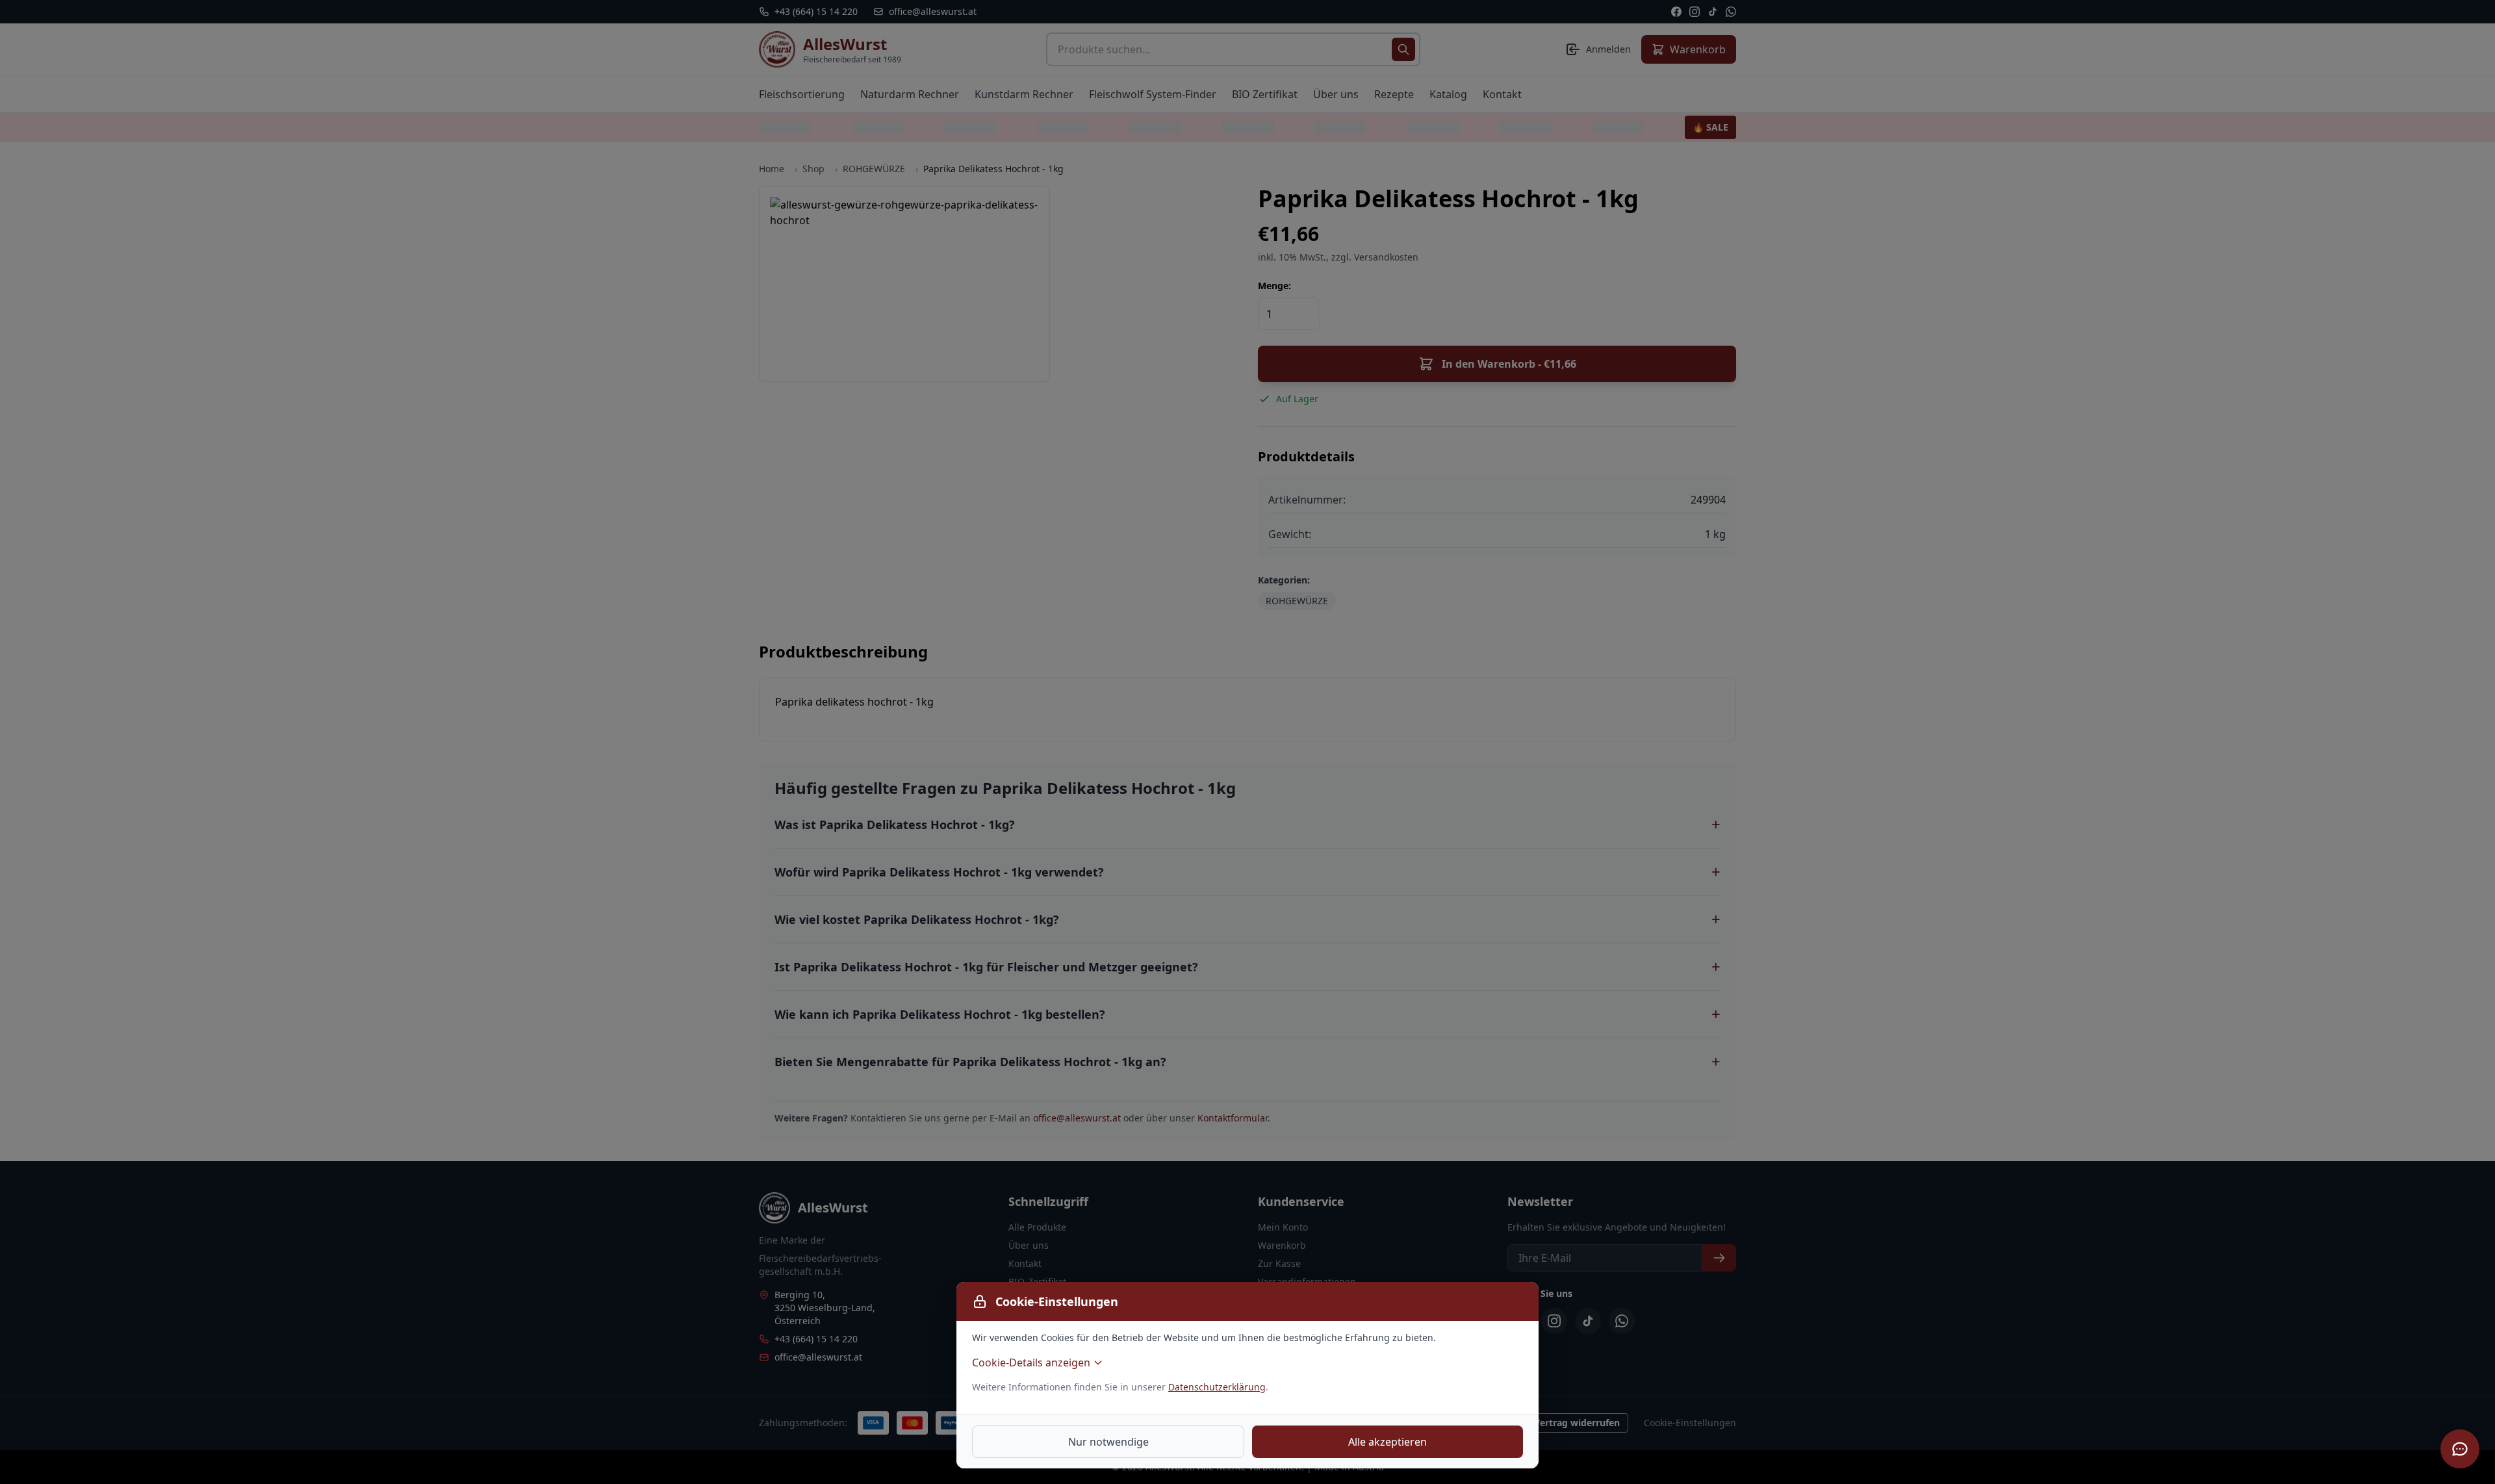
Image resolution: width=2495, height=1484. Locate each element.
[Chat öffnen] (2460, 1449)
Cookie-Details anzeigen (1031, 1362)
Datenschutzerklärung (1217, 1387)
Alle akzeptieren (1388, 1442)
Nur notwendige (1108, 1442)
